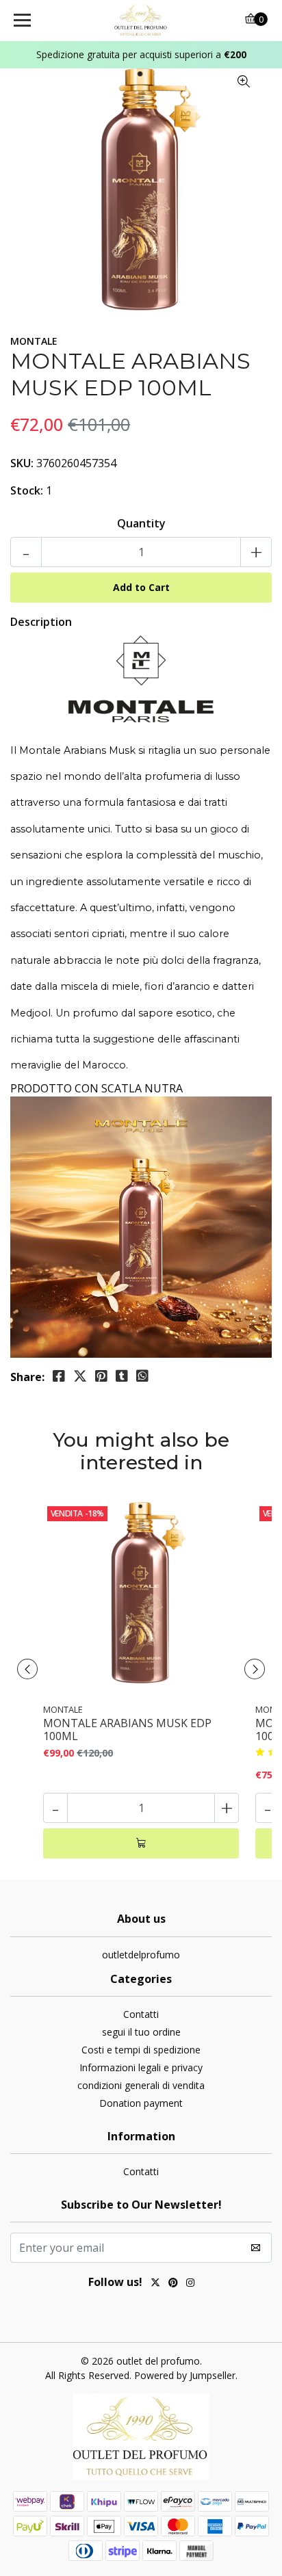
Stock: (27, 490)
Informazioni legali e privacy (141, 2067)
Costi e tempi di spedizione (141, 2050)
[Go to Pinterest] (173, 2284)
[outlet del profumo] (141, 21)
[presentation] (27, 1669)
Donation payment (141, 2103)
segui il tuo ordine (141, 2032)
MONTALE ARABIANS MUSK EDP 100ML (127, 1730)
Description (41, 622)
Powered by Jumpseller (185, 2375)
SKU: (22, 463)
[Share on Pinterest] (101, 1376)
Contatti (141, 2014)
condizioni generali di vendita (141, 2085)
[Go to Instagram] (190, 2284)
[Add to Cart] (141, 1843)
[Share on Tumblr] (122, 1376)
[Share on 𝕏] (80, 1376)
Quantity (141, 523)
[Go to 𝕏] (155, 2284)
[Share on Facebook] (59, 1376)
